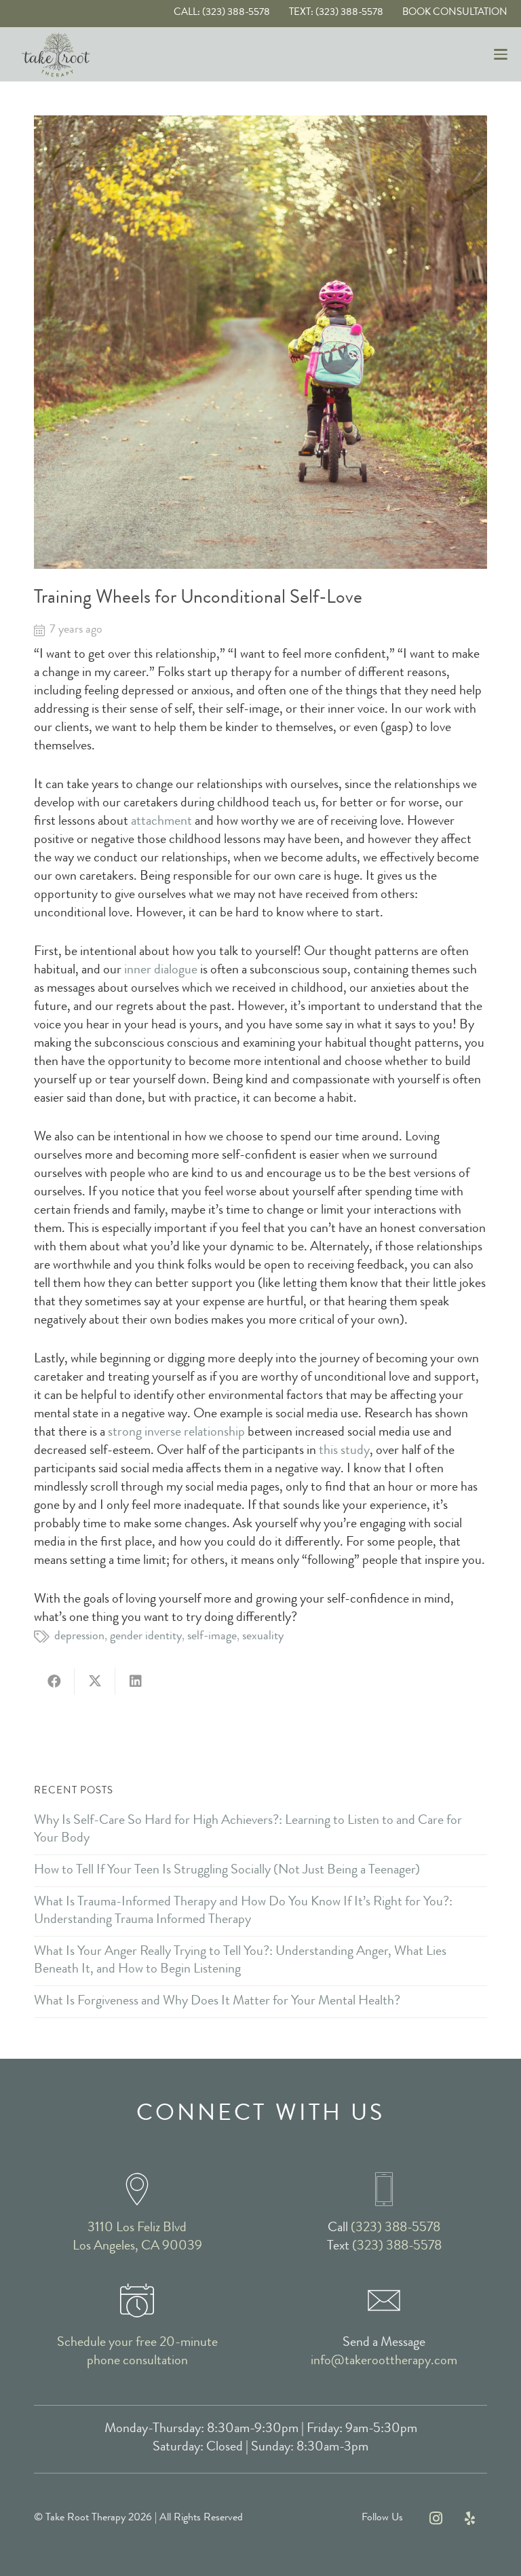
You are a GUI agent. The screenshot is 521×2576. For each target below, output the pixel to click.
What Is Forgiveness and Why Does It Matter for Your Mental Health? (217, 2002)
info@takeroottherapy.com (384, 2362)
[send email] (384, 2300)
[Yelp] (470, 2518)
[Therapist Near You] (137, 2189)
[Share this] (54, 1681)
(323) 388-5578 (395, 2228)
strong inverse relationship (176, 1433)
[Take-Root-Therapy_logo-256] (56, 55)
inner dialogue (161, 971)
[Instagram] (436, 2518)
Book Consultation (455, 13)
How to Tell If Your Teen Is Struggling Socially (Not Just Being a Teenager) (227, 1871)
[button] (501, 54)
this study (344, 1451)
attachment (161, 822)
